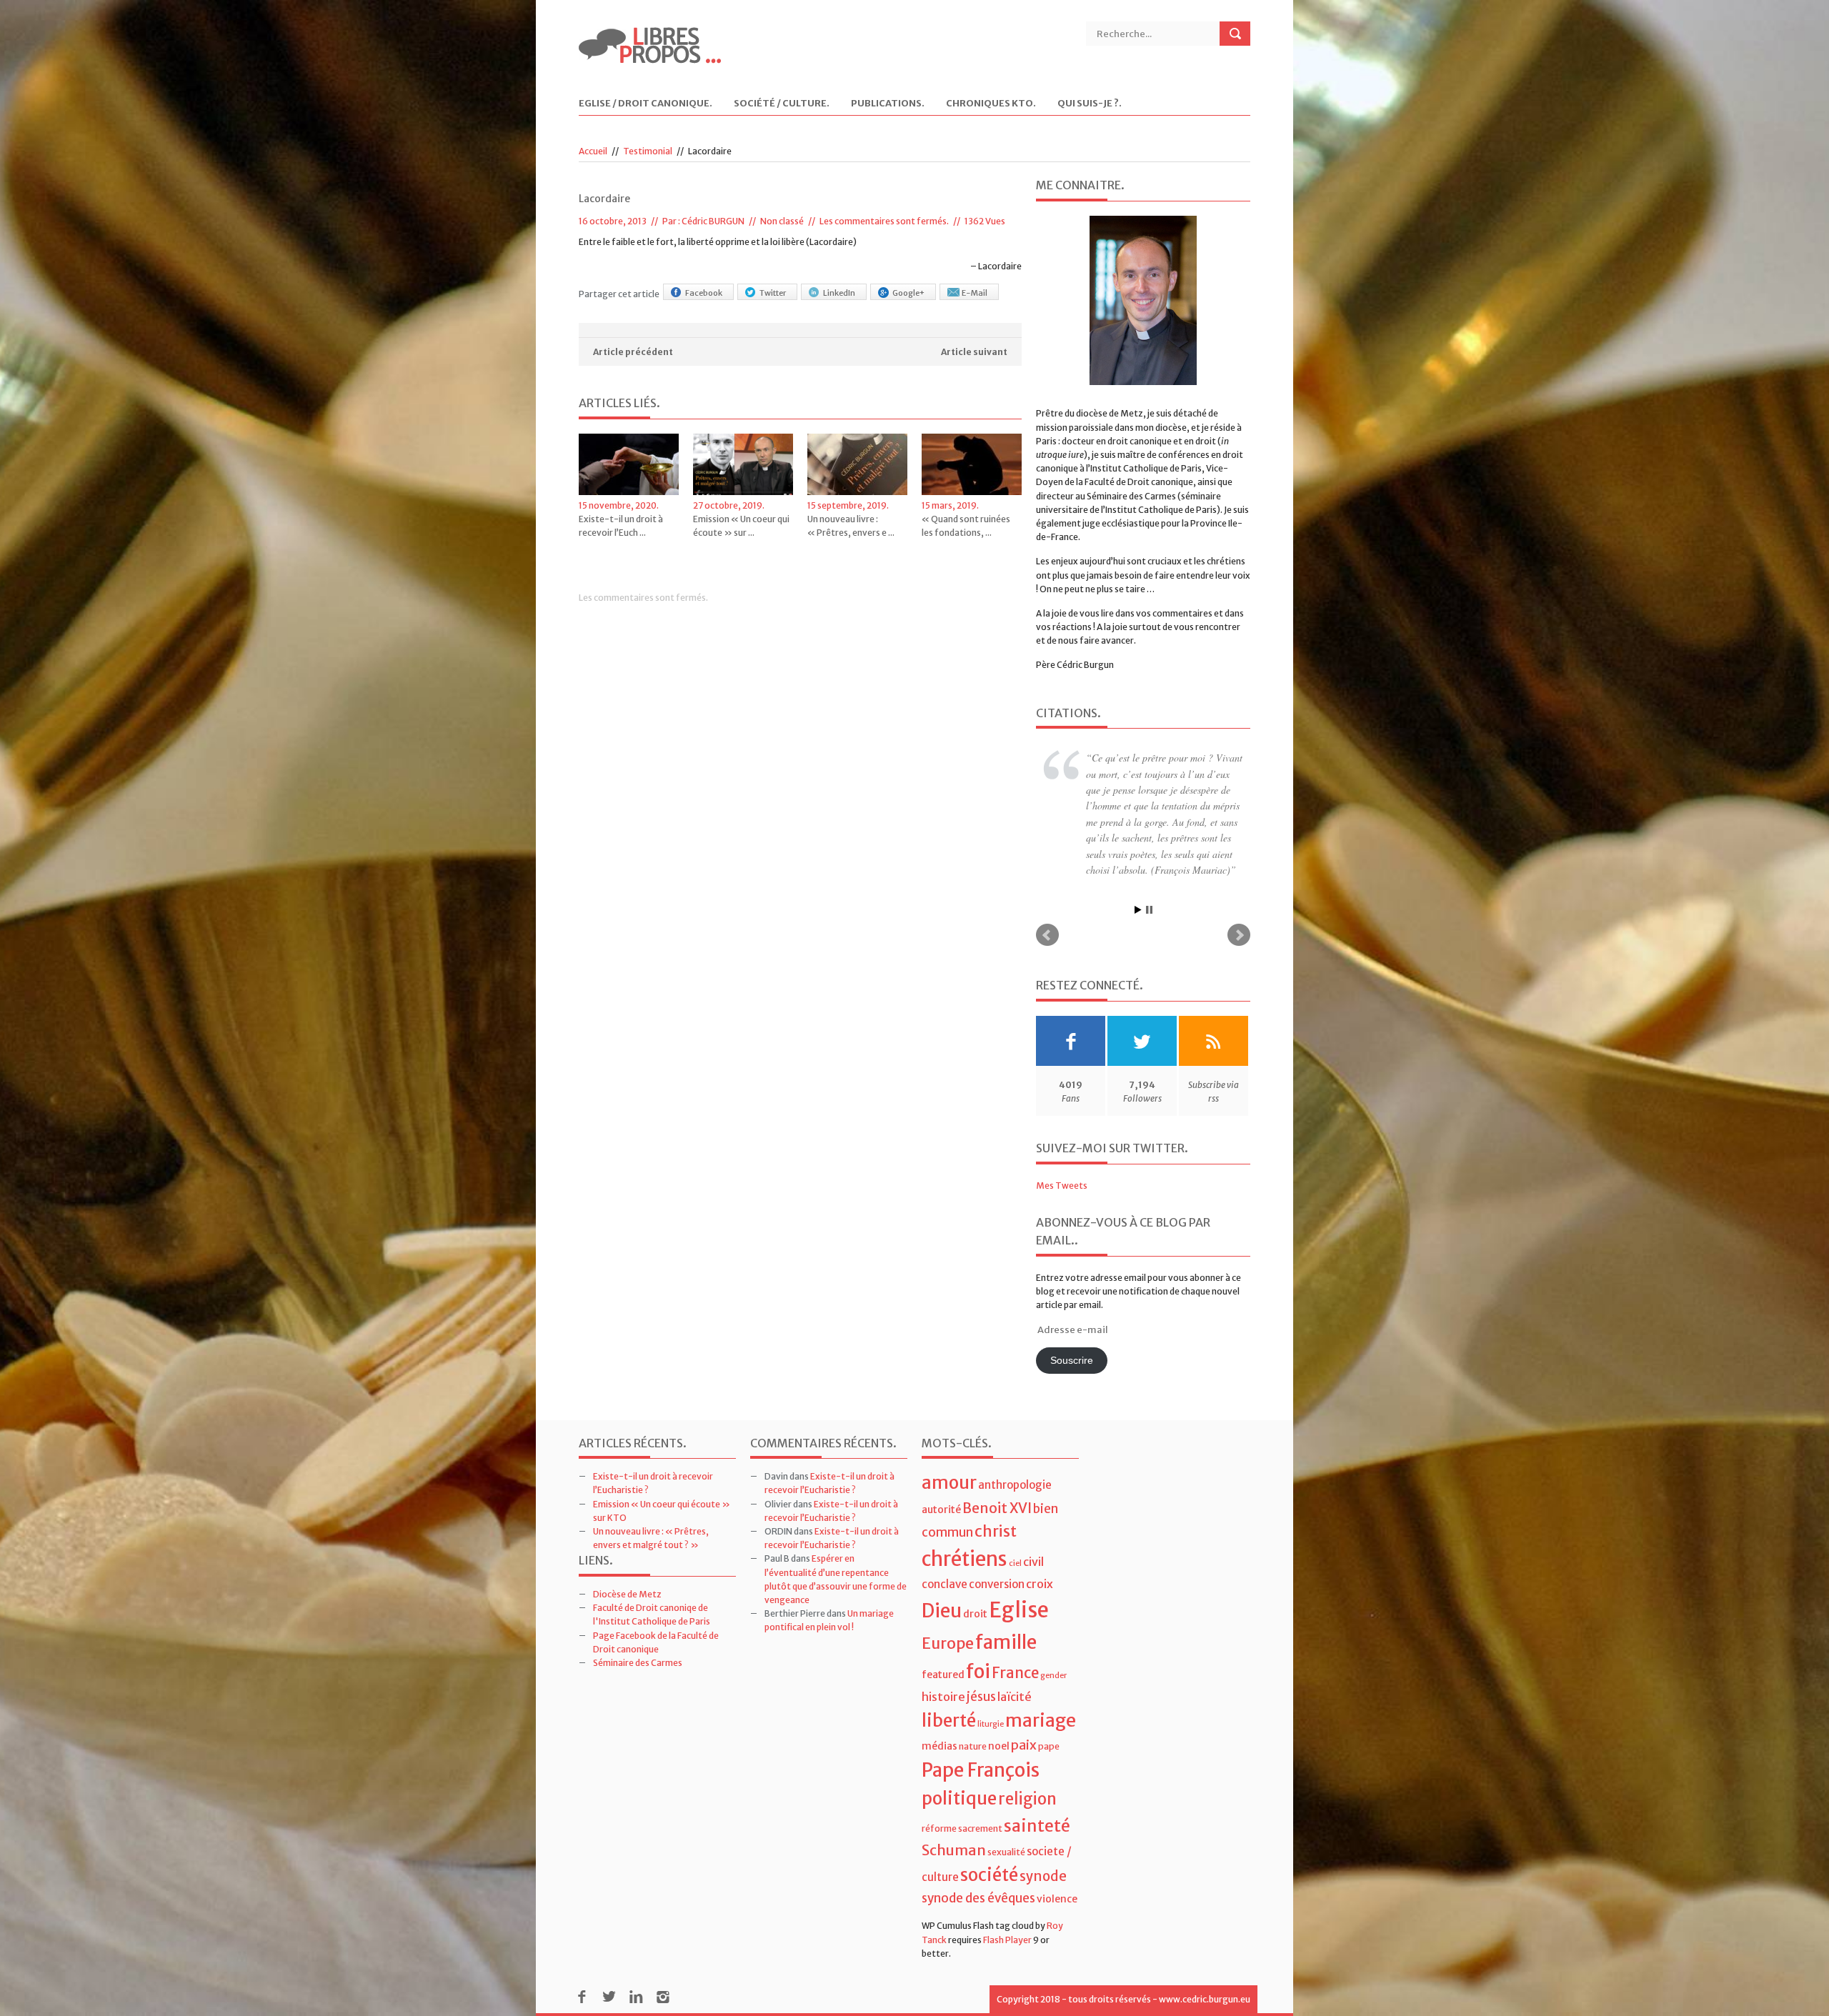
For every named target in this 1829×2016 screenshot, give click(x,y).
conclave (945, 1552)
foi (978, 1639)
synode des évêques (978, 1867)
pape (1049, 1714)
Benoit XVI (997, 1476)
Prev (1047, 904)
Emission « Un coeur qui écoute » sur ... (741, 526)
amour (949, 1451)
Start (1138, 878)
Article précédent (633, 352)
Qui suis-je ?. (1090, 104)
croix (1040, 1552)
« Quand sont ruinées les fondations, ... (966, 526)
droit (975, 1582)
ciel (1015, 1532)
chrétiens (965, 1527)
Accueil (593, 151)
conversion (997, 1552)
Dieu (942, 1578)
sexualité (1006, 1821)
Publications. (888, 104)
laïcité (1015, 1665)
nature (973, 1714)
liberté (949, 1688)
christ (996, 1499)
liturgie (991, 1692)
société (989, 1843)
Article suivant (974, 352)
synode (1043, 1844)
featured (943, 1642)
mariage (1041, 1688)
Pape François (981, 1738)
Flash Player (1007, 1908)
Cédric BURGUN (713, 221)
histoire (943, 1665)
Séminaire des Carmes (638, 1631)
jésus (981, 1665)
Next (1239, 904)
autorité (941, 1477)
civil (1033, 1530)
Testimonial (648, 151)
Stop (1149, 878)
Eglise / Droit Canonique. (646, 104)
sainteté (1037, 1793)
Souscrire (1072, 1328)
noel (999, 1714)
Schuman (954, 1818)
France (1015, 1641)
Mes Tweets (1062, 1153)
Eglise (1019, 1578)
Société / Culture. (782, 104)
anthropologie (1015, 1453)
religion (1027, 1767)
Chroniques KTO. (991, 104)
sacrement (980, 1796)
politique (959, 1766)
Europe (948, 1611)
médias (940, 1714)
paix (1024, 1713)
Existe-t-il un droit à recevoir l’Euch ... (621, 526)
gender (1053, 1643)
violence (1057, 1867)
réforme (939, 1796)
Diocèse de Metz (627, 1562)
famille (1006, 1610)
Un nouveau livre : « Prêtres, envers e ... (851, 526)
